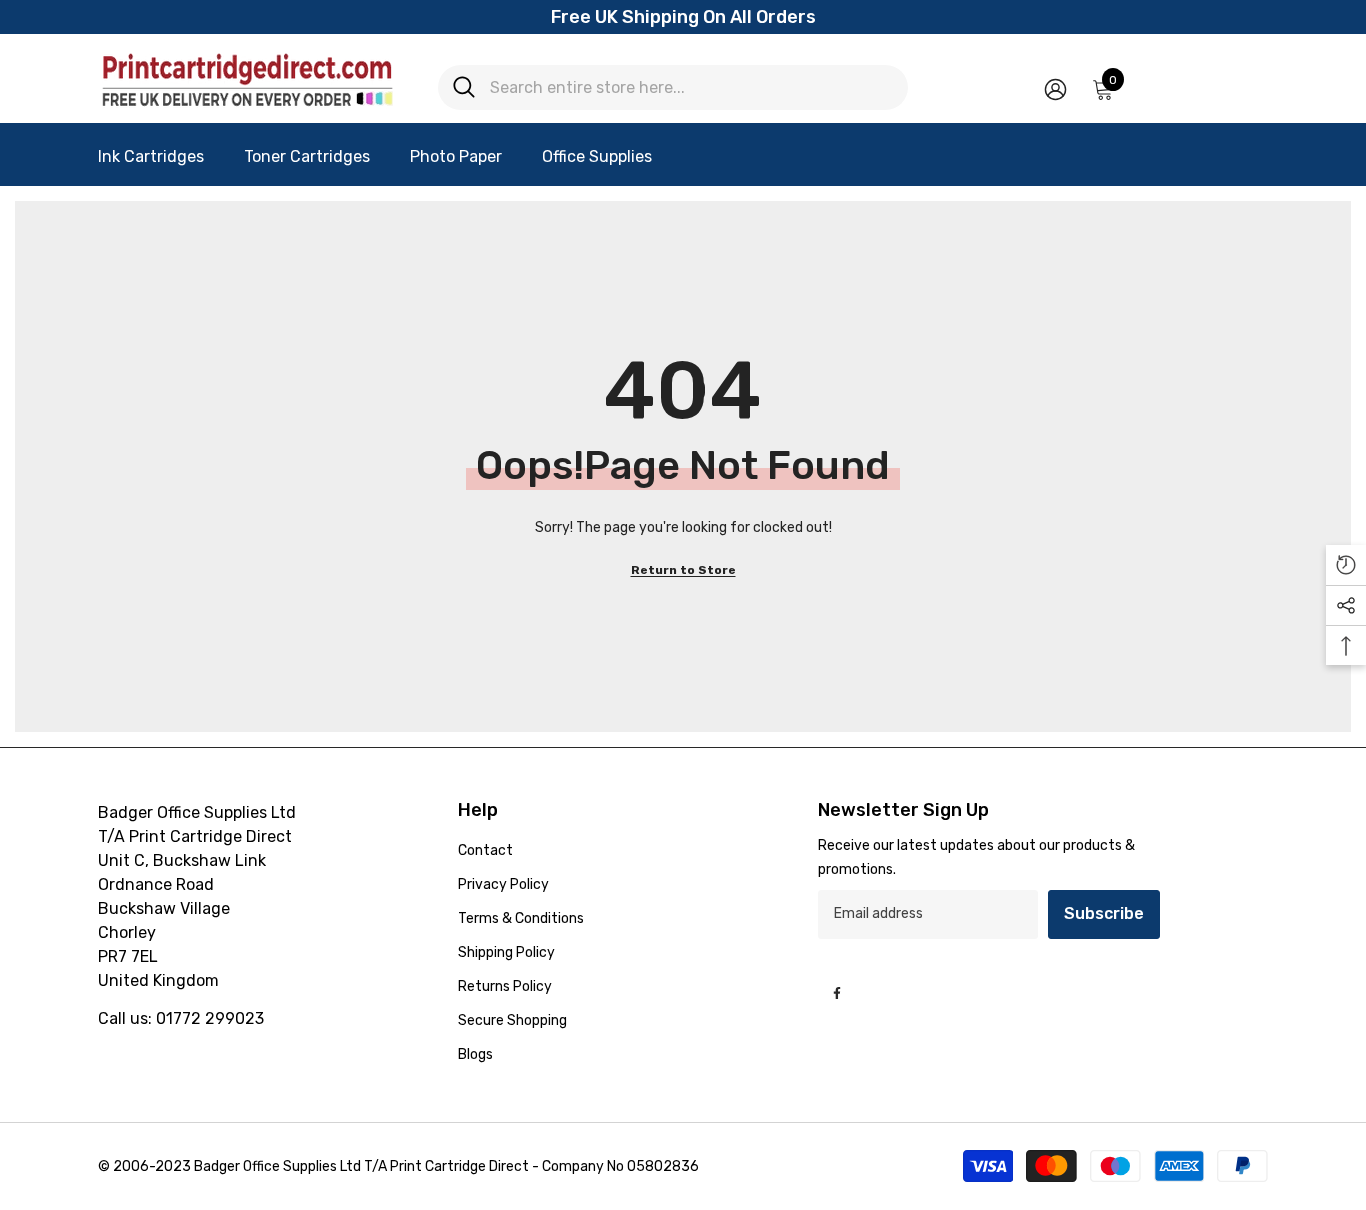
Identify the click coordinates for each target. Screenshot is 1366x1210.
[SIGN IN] (1055, 88)
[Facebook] (837, 993)
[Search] (673, 87)
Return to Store (683, 570)
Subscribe (1104, 913)
